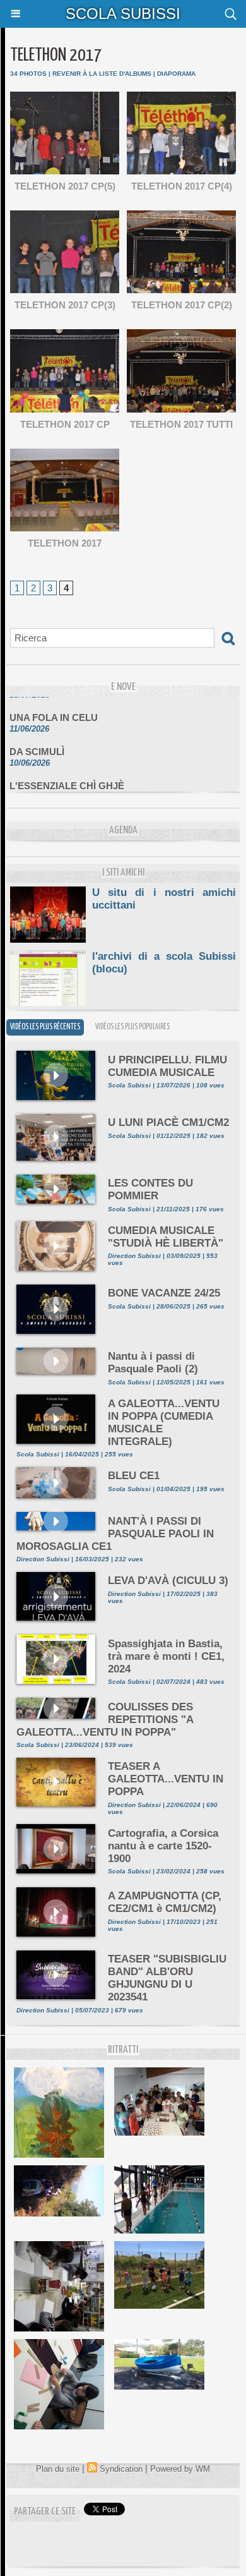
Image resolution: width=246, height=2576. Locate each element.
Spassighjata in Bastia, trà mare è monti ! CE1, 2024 (166, 1656)
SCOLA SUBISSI (123, 14)
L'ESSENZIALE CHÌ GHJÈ (67, 777)
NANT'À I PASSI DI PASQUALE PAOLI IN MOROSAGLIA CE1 (115, 1534)
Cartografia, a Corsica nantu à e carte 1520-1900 (163, 1846)
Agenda (123, 831)
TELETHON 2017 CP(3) (65, 305)
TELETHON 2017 (65, 543)
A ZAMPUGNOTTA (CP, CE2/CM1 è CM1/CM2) (165, 1902)
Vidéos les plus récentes (45, 1027)
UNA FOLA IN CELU (54, 709)
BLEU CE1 (134, 1476)
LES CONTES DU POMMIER (150, 1189)
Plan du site (58, 2469)
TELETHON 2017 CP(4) (182, 186)
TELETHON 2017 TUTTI (181, 424)
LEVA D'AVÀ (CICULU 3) (168, 1581)
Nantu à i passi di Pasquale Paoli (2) (153, 1363)
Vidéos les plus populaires (132, 1027)
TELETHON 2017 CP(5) (65, 186)
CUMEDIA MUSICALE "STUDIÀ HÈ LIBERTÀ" (166, 1237)
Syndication (121, 2469)
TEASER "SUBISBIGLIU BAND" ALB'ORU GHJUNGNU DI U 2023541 (167, 1978)
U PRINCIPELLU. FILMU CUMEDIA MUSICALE (167, 1066)
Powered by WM (180, 2469)
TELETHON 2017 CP (65, 424)
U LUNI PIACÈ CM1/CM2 (168, 1122)
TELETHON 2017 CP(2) (182, 305)
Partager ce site (45, 2512)
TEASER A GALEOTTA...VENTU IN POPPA (166, 1779)
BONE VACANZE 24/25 (164, 1293)
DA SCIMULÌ (37, 743)
